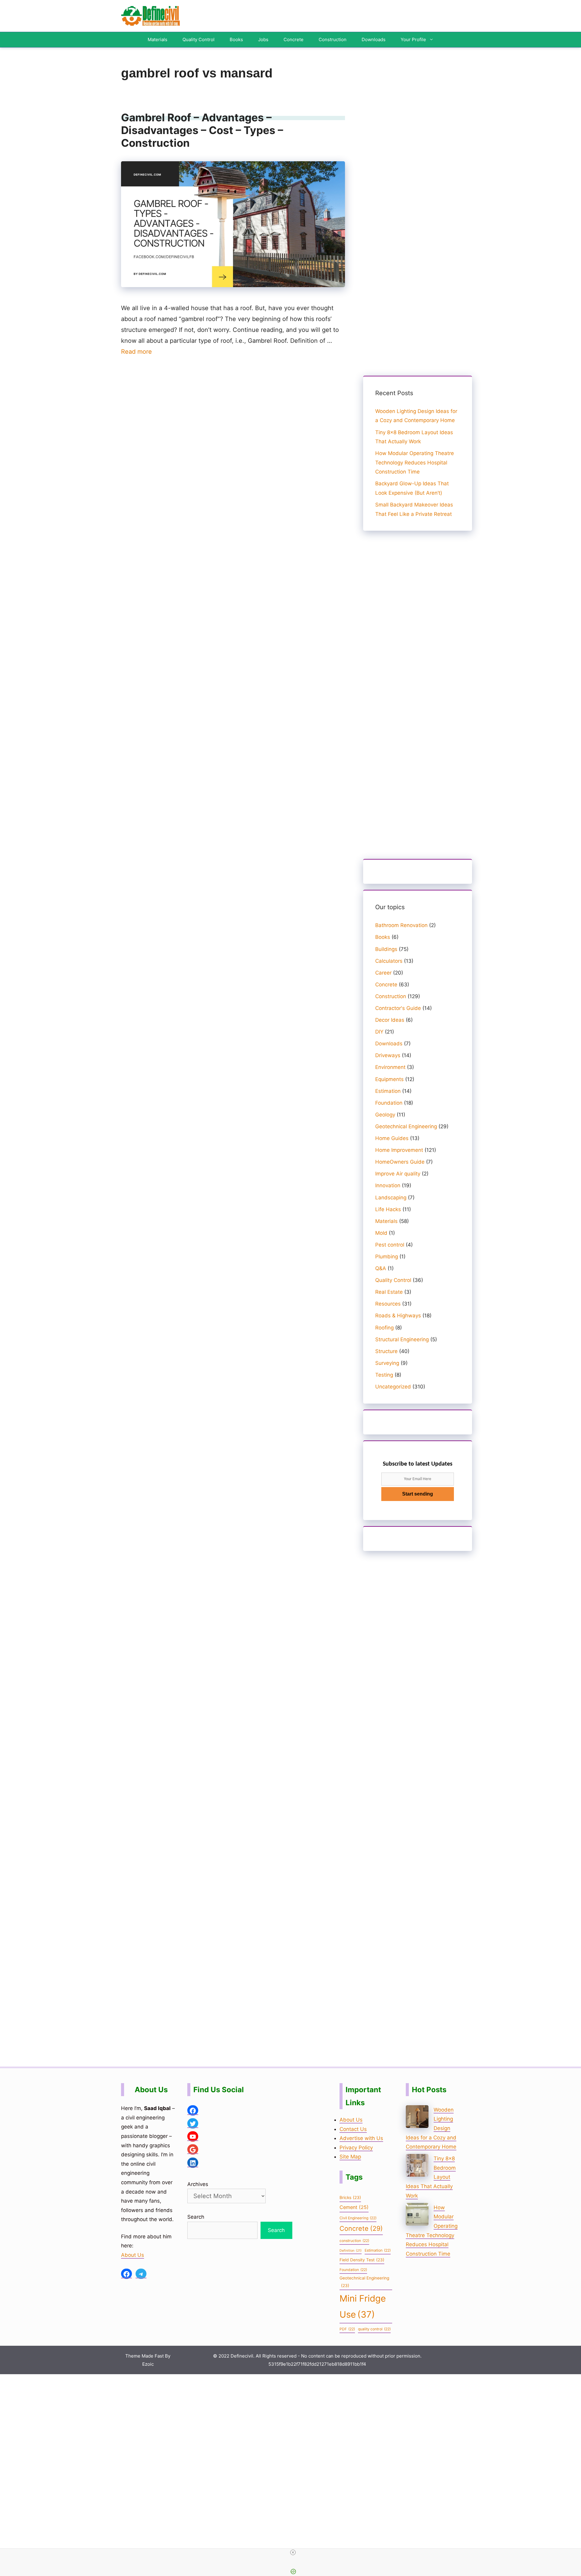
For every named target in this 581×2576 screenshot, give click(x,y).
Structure (386, 1351)
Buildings (386, 949)
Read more (136, 352)
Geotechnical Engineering (406, 1126)
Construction (333, 39)
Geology (385, 1115)
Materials (158, 39)
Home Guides (392, 1138)
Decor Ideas (390, 1020)
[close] (293, 2552)
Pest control (390, 1245)
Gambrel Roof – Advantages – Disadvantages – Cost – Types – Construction (202, 130)
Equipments (389, 1079)
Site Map (350, 2157)
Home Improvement (399, 1150)
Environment (390, 1067)
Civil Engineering (358, 2218)
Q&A (381, 1268)
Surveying (387, 1363)
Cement (354, 2207)
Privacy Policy (356, 2148)
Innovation (388, 1185)
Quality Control (199, 39)
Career (383, 973)
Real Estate (389, 1292)
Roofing (384, 1328)
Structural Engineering (402, 1339)
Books (236, 39)
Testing (384, 1375)
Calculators (389, 961)
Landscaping (391, 1198)
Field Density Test (362, 2260)
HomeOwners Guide (400, 1162)
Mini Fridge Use (363, 2306)
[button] (433, 40)
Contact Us (353, 2129)
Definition (351, 2251)
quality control (374, 2329)
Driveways (388, 1055)
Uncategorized (393, 1387)
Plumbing (387, 1257)
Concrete (294, 39)
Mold (381, 1233)
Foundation (389, 1103)
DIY (379, 1032)
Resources (388, 1304)
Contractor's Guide (398, 1008)
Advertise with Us (361, 2138)
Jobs (263, 39)
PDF (347, 2329)
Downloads (374, 39)
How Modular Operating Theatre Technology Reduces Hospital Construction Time (415, 462)
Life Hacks (388, 1209)
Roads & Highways (398, 1316)
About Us (133, 2255)
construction (354, 2241)
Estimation (388, 1091)
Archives (198, 2184)
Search (196, 2217)
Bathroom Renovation (401, 925)
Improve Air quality (398, 1174)
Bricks (350, 2197)
